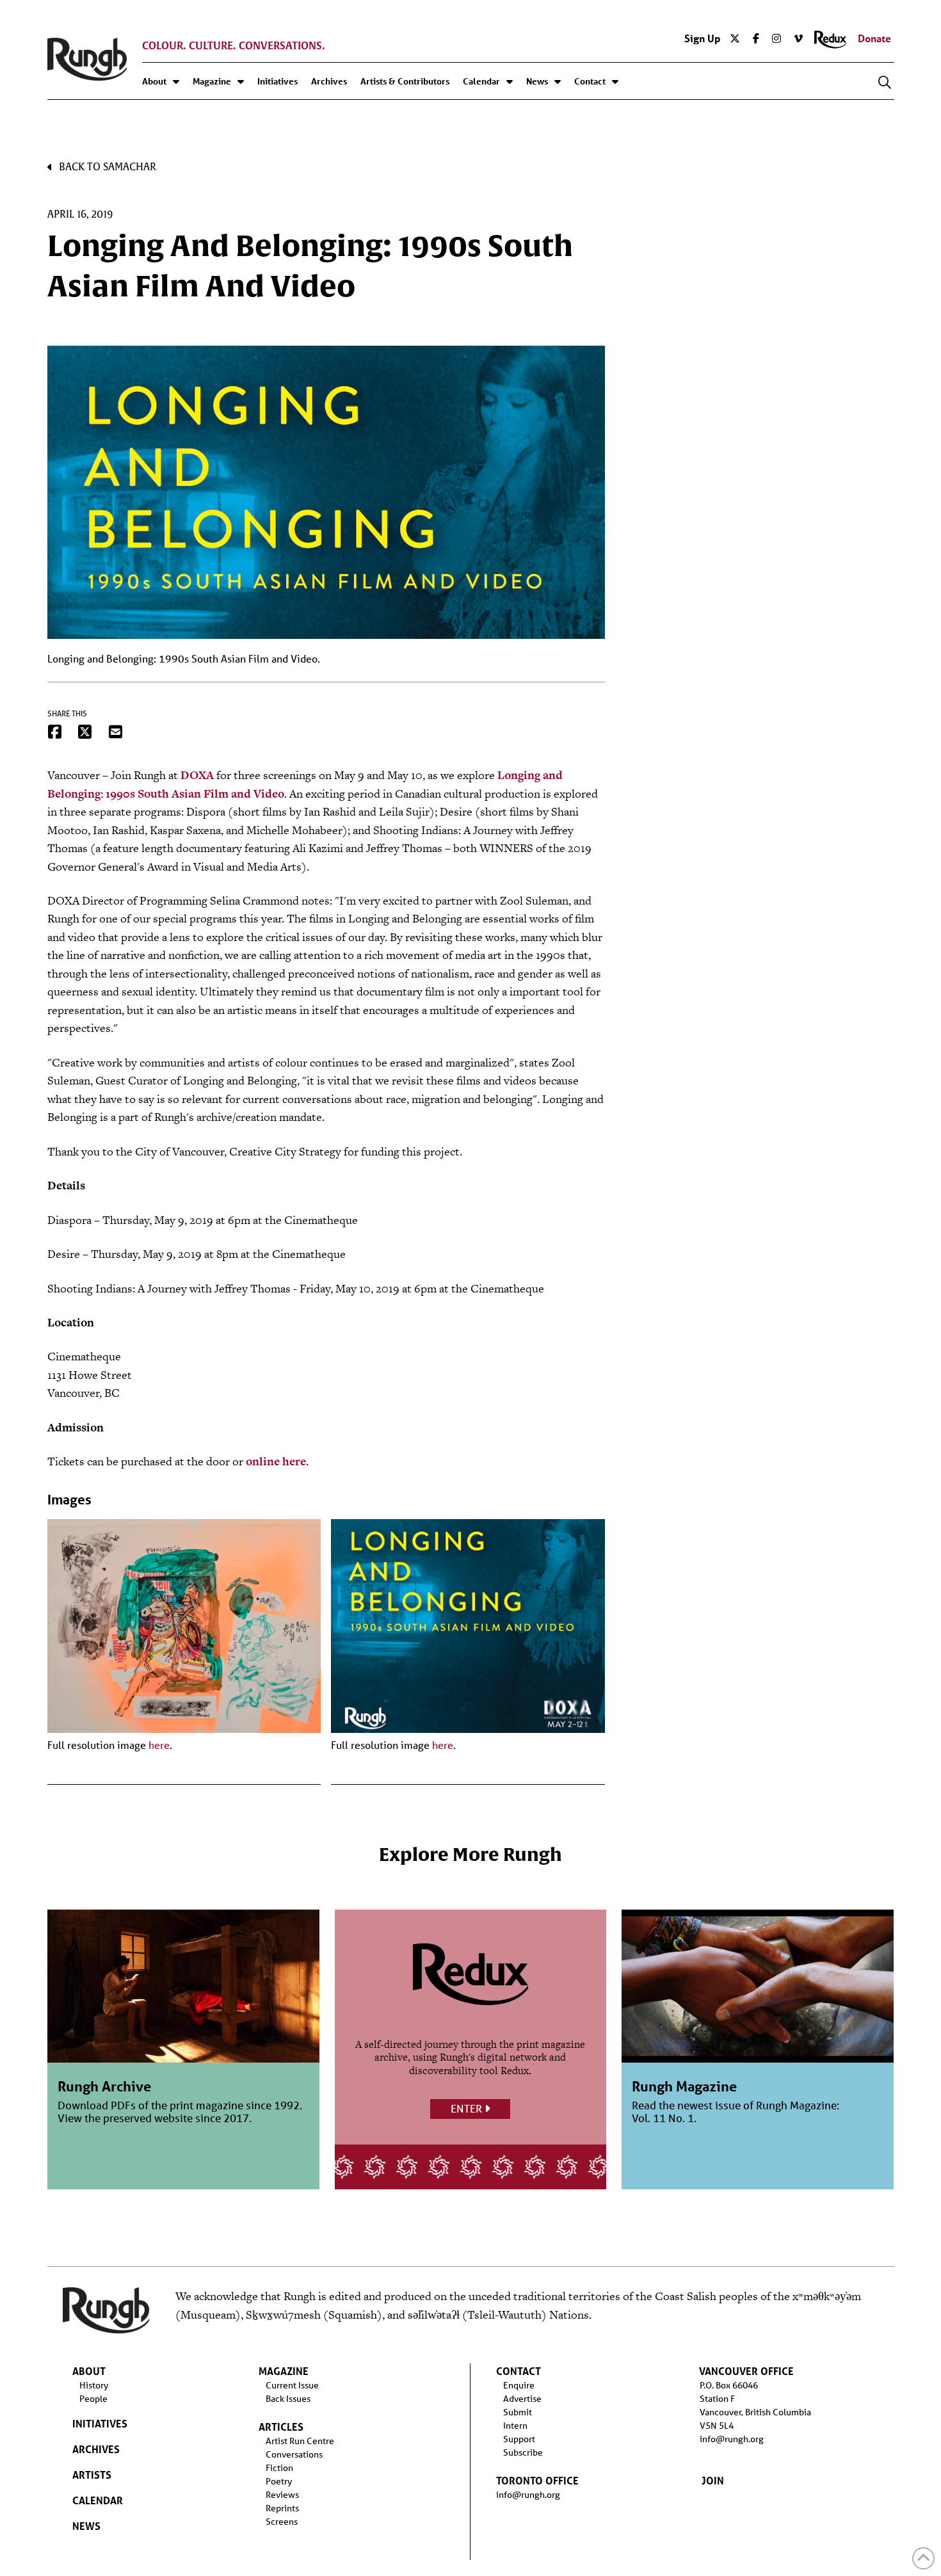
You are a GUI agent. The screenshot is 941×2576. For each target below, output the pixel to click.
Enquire (519, 2385)
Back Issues (288, 2399)
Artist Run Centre (300, 2441)
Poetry (279, 2481)
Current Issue (292, 2385)
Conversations (294, 2454)
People (93, 2399)
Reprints (282, 2508)
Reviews (282, 2495)
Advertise (522, 2399)
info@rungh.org (528, 2495)
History (94, 2385)
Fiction (279, 2468)
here (159, 1745)
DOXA (197, 775)
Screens (282, 2522)
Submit (518, 2412)
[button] (885, 83)
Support (519, 2439)
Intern (515, 2426)
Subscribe (523, 2452)
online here (276, 1461)
